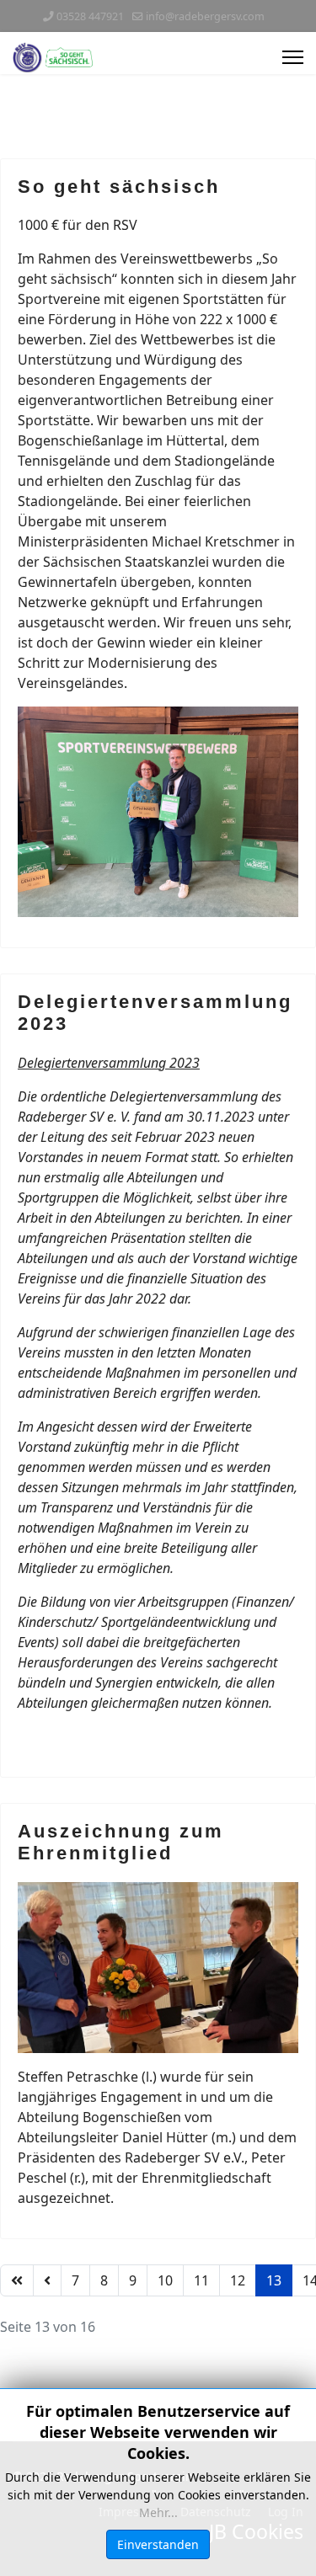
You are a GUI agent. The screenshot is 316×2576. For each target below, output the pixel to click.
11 (201, 2280)
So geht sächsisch (119, 187)
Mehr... (158, 2512)
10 (165, 2280)
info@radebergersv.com (205, 16)
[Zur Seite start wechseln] (17, 2280)
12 (238, 2280)
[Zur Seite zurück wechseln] (47, 2280)
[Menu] (293, 57)
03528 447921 (90, 16)
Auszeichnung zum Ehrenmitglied (121, 1842)
